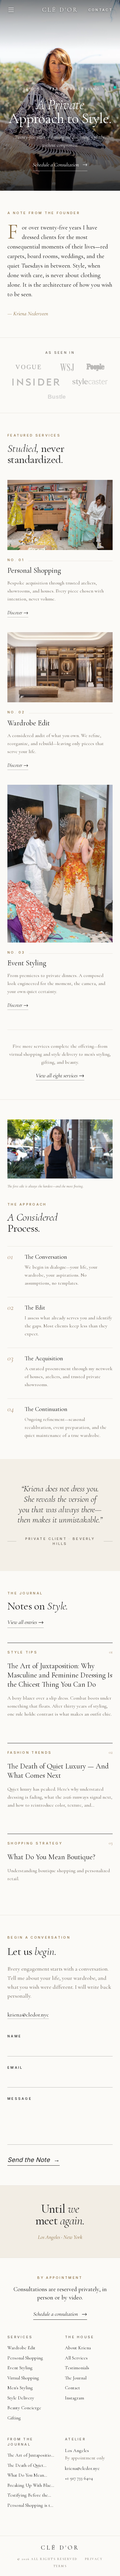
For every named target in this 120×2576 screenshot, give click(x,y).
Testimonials (77, 2368)
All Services (76, 2358)
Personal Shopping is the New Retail (31, 2506)
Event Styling (20, 2368)
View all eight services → (60, 1075)
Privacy (94, 2559)
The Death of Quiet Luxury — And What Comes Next (27, 2466)
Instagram (74, 2398)
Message (20, 2099)
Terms (60, 2566)
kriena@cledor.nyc (28, 2015)
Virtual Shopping (23, 2378)
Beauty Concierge (24, 2408)
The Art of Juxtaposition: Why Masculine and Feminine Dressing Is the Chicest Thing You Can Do (31, 2456)
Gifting (14, 2418)
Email (15, 2068)
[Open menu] (11, 10)
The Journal (76, 2378)
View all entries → (26, 1622)
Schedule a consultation (60, 2314)
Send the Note (34, 2160)
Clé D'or (60, 10)
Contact (100, 10)
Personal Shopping (25, 2358)
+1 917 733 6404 (79, 2478)
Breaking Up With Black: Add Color (31, 2486)
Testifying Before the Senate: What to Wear (28, 2496)
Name (14, 2036)
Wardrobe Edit (21, 2348)
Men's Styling (20, 2388)
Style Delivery (21, 2398)
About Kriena (78, 2348)
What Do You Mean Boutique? (26, 2476)
